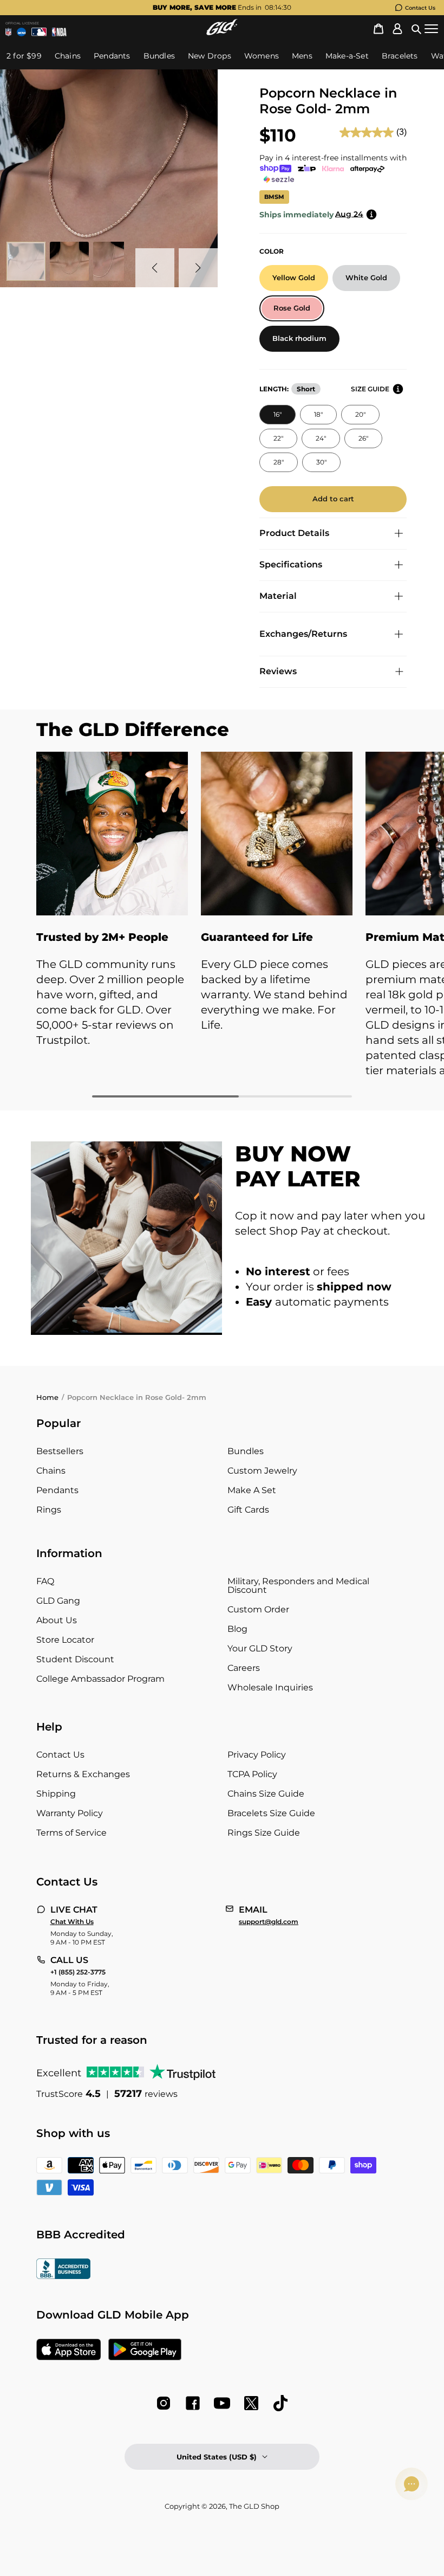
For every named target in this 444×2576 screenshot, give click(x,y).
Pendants (57, 1490)
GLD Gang (58, 1601)
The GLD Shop (254, 2506)
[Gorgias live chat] (412, 2484)
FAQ (45, 1581)
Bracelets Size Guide (271, 1813)
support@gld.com (269, 1922)
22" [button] (278, 438)
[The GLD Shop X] (251, 2403)
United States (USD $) (217, 2457)
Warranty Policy (70, 1813)
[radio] (294, 278)
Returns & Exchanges (83, 1774)
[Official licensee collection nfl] (8, 32)
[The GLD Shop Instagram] (164, 2403)
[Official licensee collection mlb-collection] (39, 32)
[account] (397, 29)
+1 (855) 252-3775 (78, 1972)
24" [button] (321, 438)
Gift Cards (248, 1510)
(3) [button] (401, 132)
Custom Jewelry (262, 1471)
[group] (222, 8)
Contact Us (420, 8)
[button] (416, 29)
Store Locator (65, 1640)
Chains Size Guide (266, 1794)
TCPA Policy (252, 1774)
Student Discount (75, 1659)
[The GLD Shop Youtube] (222, 2403)
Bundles (246, 1451)
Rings (49, 1510)
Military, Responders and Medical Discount (298, 1586)
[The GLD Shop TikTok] (280, 2403)
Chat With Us (72, 1922)
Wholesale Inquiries (270, 1687)
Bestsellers (60, 1451)
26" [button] (363, 438)
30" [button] (321, 462)
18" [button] (318, 414)
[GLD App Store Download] (69, 2351)
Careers (244, 1668)
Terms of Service (71, 1833)
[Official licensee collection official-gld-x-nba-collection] (59, 32)
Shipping (56, 1794)
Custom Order (258, 1609)
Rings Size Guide (264, 1833)
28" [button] (279, 462)
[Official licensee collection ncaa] (21, 32)
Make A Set (252, 1490)
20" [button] (360, 414)
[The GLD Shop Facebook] (193, 2403)
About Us (57, 1620)
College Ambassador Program (100, 1679)
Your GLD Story (260, 1648)
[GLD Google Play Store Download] (145, 2351)
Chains (51, 1471)
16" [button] (277, 414)
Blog (237, 1629)
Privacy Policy (257, 1755)
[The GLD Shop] (222, 32)
